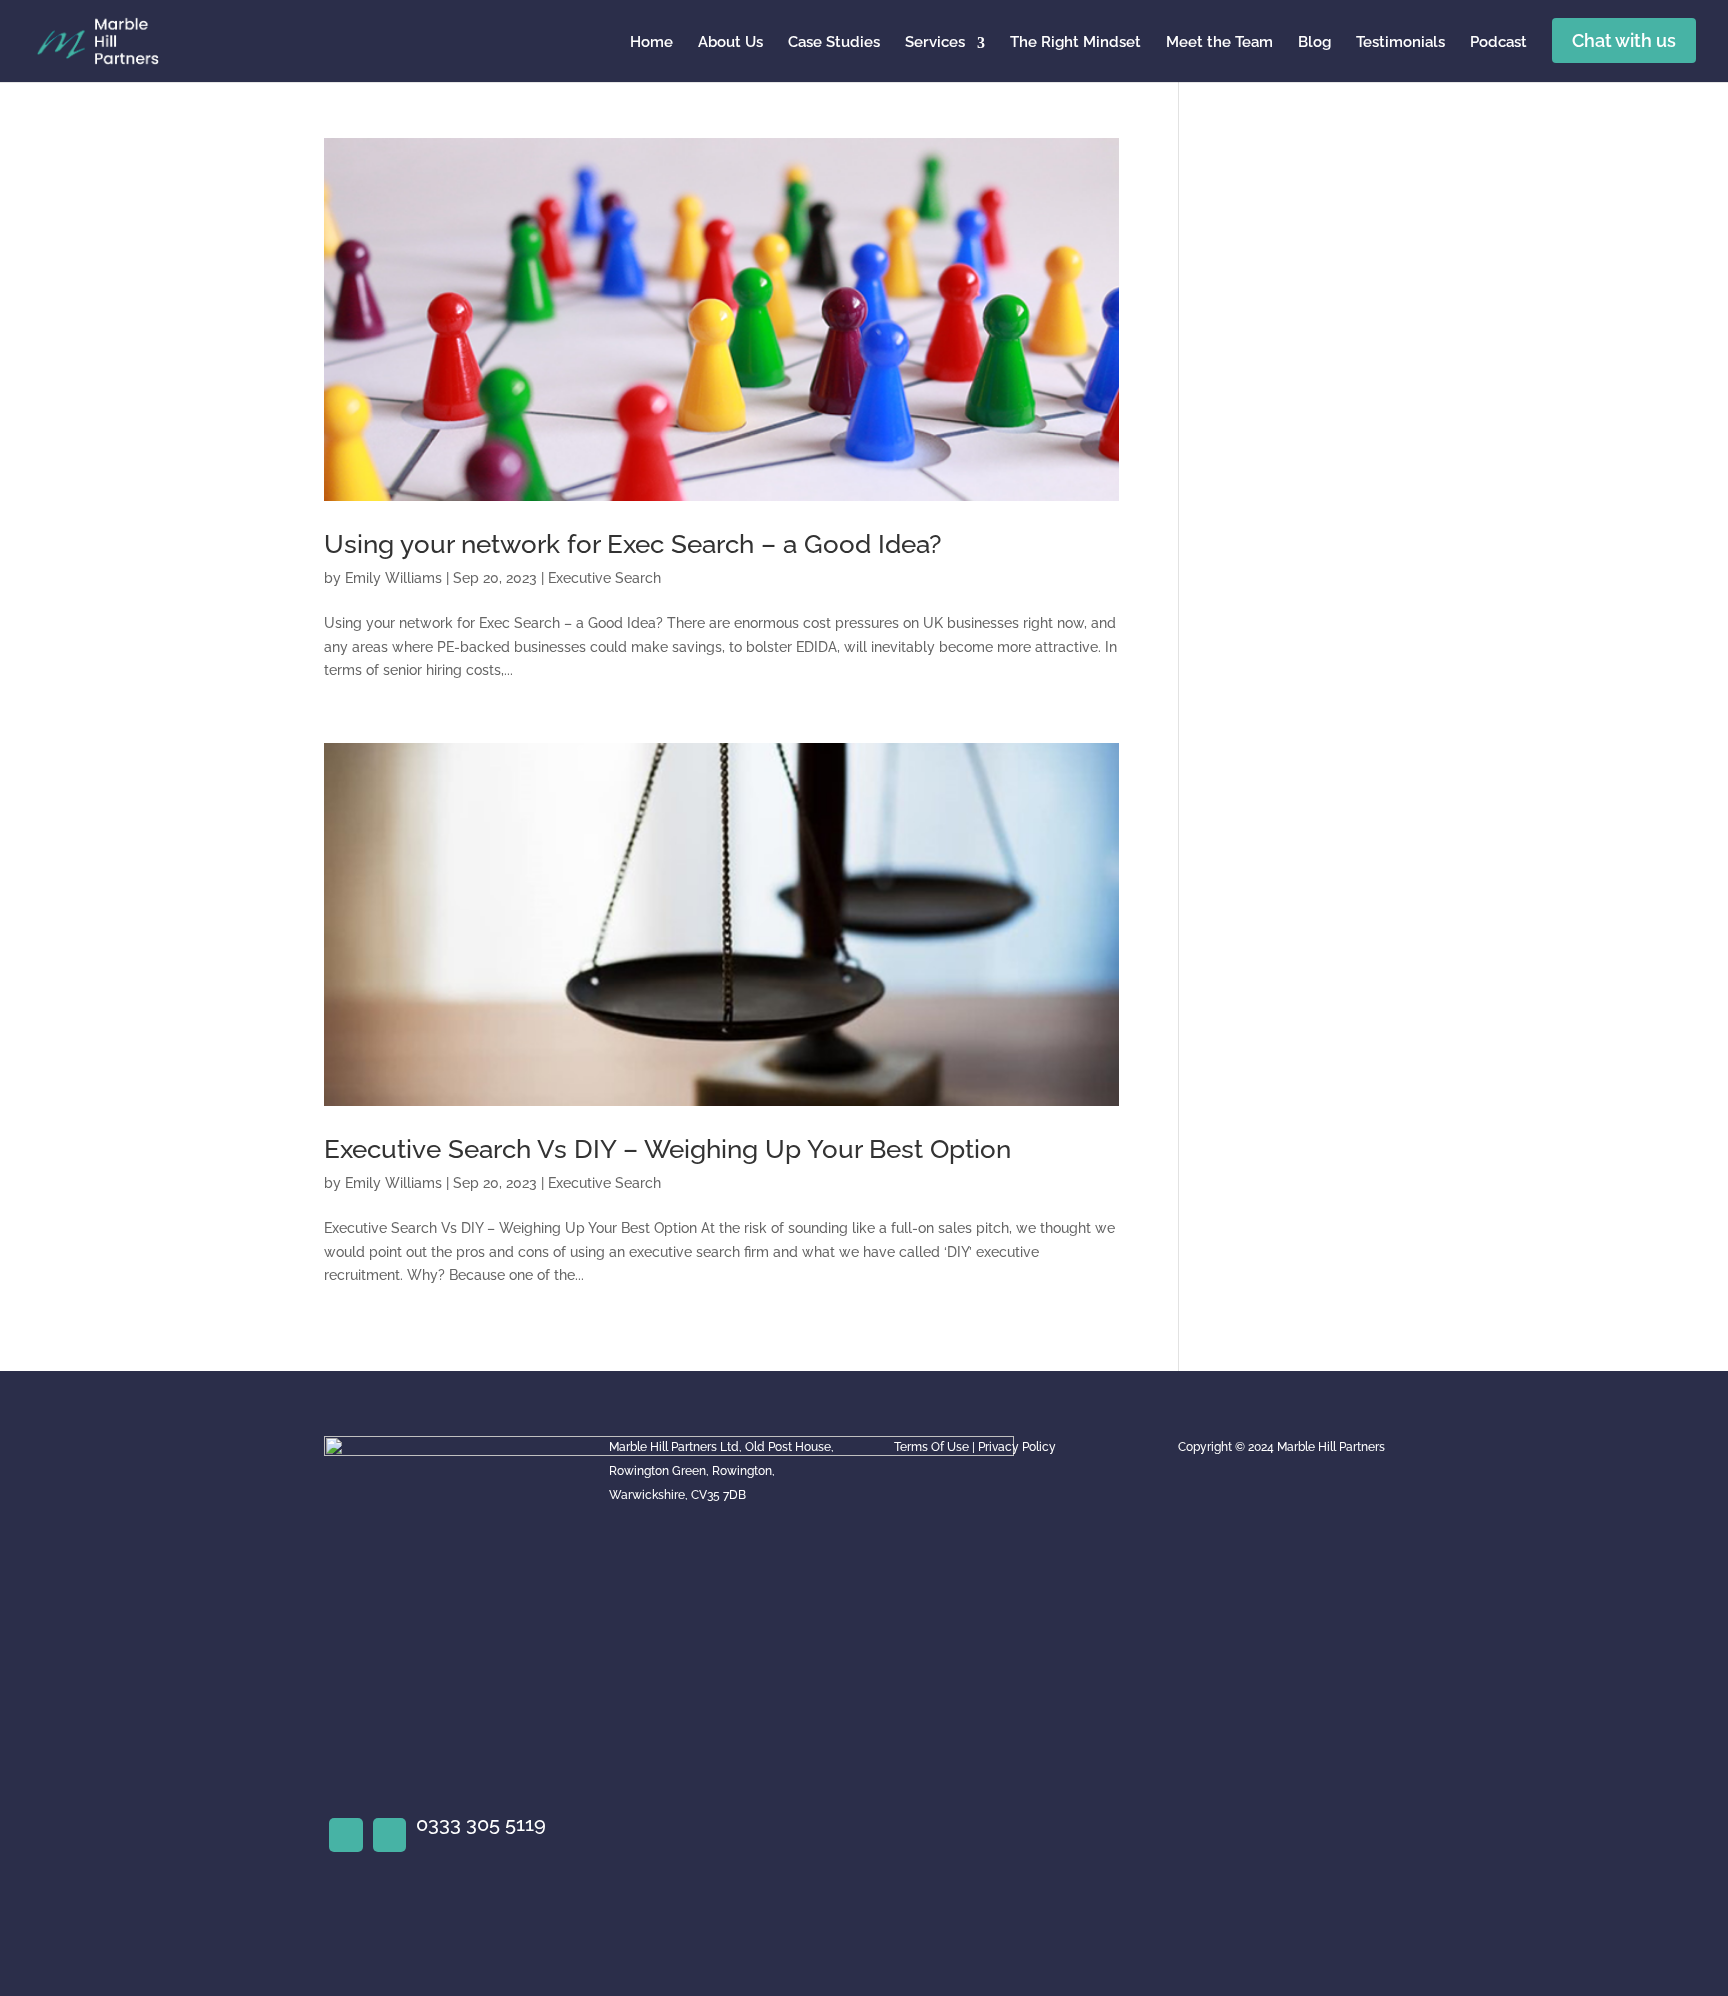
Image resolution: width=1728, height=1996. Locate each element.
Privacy (998, 1447)
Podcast (1498, 42)
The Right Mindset (1075, 42)
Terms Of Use (931, 1447)
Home (651, 42)
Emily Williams (393, 578)
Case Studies (834, 42)
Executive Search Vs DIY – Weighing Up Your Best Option (667, 1149)
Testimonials (1400, 42)
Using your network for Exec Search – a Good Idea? (632, 544)
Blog (1314, 42)
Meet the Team (1219, 42)
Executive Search (604, 578)
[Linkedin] (346, 1835)
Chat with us (1624, 40)
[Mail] (390, 1835)
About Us (730, 42)
